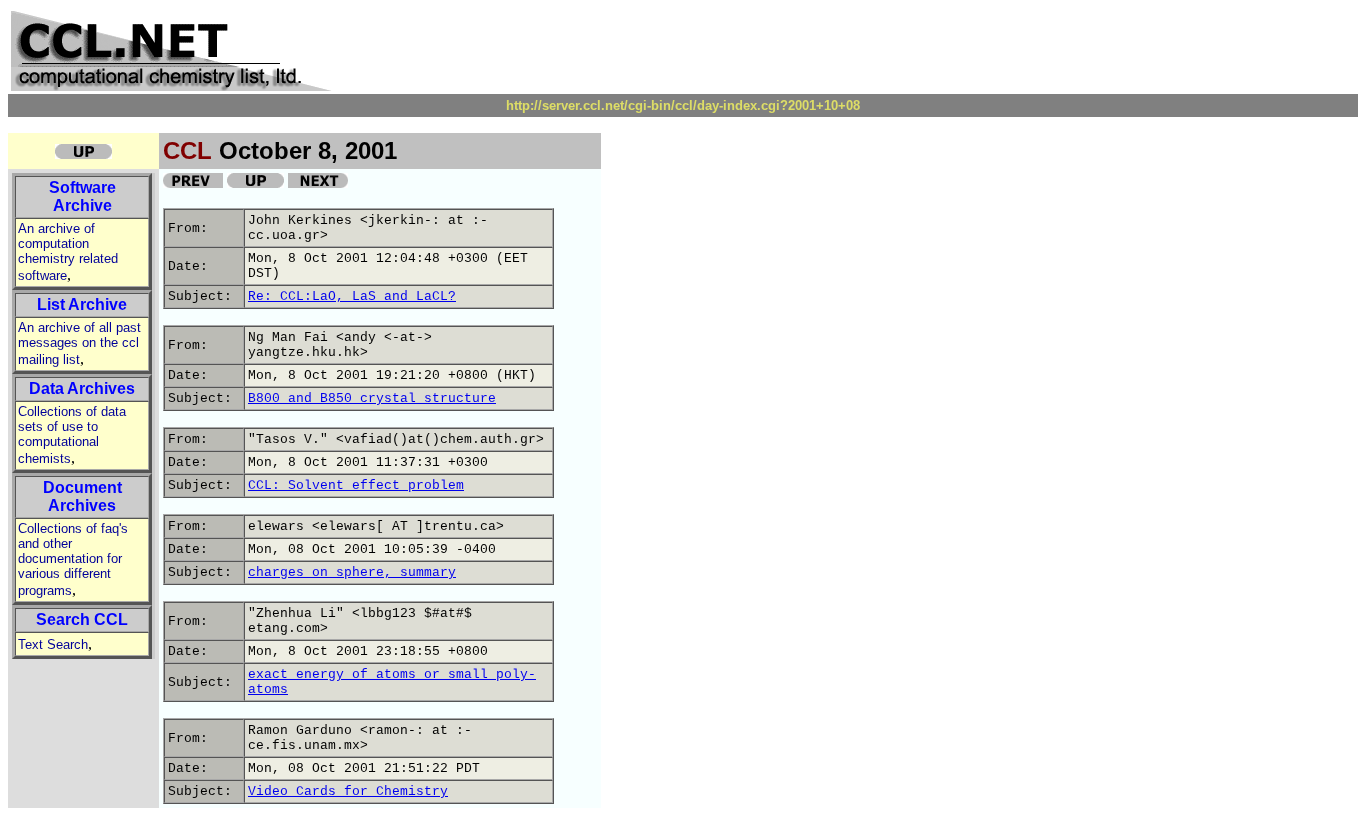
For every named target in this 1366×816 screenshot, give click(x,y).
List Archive (82, 304)
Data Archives (82, 388)
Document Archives (82, 496)
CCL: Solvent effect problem (356, 485)
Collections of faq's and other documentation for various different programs (73, 559)
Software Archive (82, 196)
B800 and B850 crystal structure (372, 398)
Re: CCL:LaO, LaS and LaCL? (352, 296)
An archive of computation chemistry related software (68, 252)
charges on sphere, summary (352, 572)
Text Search (53, 644)
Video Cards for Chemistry (348, 791)
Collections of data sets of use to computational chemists (72, 435)
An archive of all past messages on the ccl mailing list (79, 343)
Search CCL (82, 619)
